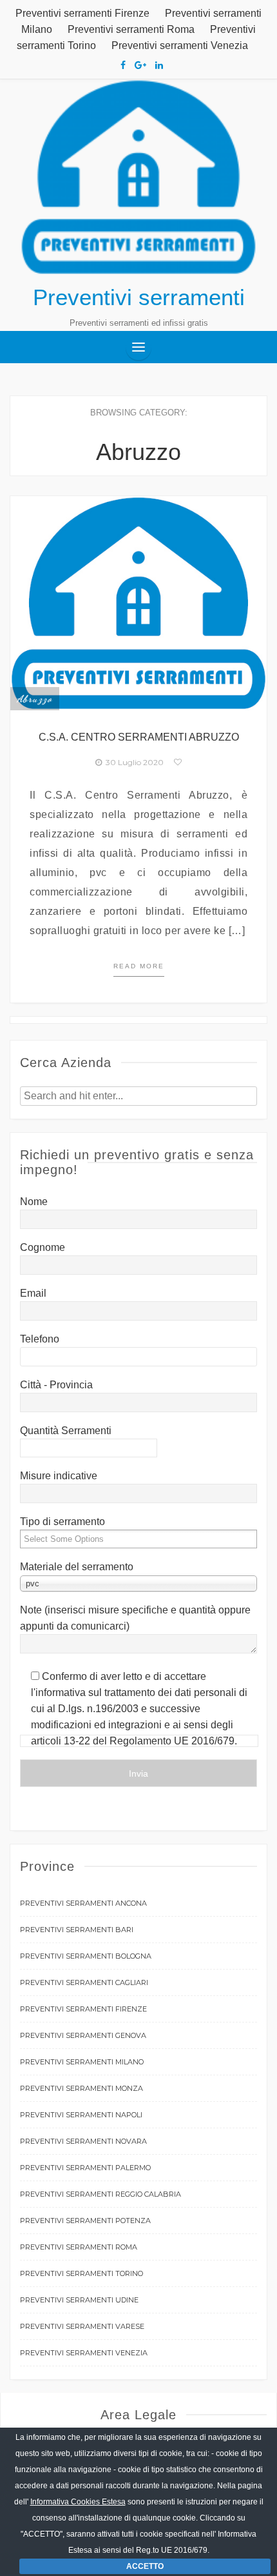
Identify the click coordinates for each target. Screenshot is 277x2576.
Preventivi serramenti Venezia (180, 45)
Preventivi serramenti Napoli (81, 2115)
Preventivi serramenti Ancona (83, 1903)
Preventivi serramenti (139, 297)
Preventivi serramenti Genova (83, 2035)
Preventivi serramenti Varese (82, 2326)
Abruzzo (35, 699)
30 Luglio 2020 (133, 762)
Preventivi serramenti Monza (81, 2088)
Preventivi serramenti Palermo (85, 2168)
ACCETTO (145, 2566)
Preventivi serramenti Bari (77, 1930)
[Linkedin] (159, 65)
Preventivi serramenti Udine (79, 2300)
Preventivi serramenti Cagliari (84, 1982)
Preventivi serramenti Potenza (85, 2221)
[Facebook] (123, 65)
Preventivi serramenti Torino (81, 2273)
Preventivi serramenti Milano (82, 2062)
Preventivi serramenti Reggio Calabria (100, 2194)
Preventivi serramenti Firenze (82, 13)
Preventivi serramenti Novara (83, 2141)
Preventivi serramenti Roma (131, 29)
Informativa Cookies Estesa (78, 2502)
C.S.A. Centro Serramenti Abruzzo (139, 737)
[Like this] (178, 762)
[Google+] (140, 65)
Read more (139, 966)
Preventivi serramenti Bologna (86, 1956)
